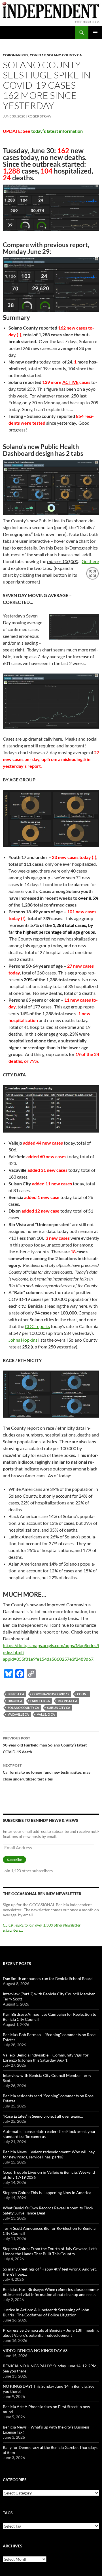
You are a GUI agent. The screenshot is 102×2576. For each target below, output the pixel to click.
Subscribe (14, 1860)
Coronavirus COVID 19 (51, 1694)
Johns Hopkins (23, 1340)
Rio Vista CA (68, 1701)
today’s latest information (57, 131)
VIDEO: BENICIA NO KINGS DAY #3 (35, 2351)
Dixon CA (15, 1701)
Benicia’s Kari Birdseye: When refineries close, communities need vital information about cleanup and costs (51, 2292)
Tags (8, 2513)
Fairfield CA (40, 1701)
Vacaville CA (18, 1714)
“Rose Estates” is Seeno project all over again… (43, 2116)
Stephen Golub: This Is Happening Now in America (47, 2193)
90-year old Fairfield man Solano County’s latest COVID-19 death (45, 1745)
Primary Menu (95, 33)
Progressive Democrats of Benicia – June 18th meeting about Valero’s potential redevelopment (51, 2333)
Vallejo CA (46, 1714)
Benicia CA (16, 1694)
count (83, 1694)
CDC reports (37, 1326)
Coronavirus (16, 55)
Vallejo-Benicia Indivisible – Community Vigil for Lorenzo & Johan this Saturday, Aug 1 (46, 2057)
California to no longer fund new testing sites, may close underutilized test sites (47, 1772)
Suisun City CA (59, 1708)
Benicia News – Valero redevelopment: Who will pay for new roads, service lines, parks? (49, 2154)
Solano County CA (64, 55)
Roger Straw (39, 116)
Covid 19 (38, 55)
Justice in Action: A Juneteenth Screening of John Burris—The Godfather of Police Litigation (46, 2312)
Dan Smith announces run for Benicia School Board (48, 1979)
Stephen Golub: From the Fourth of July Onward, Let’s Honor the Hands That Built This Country (50, 2251)
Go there (90, 561)
